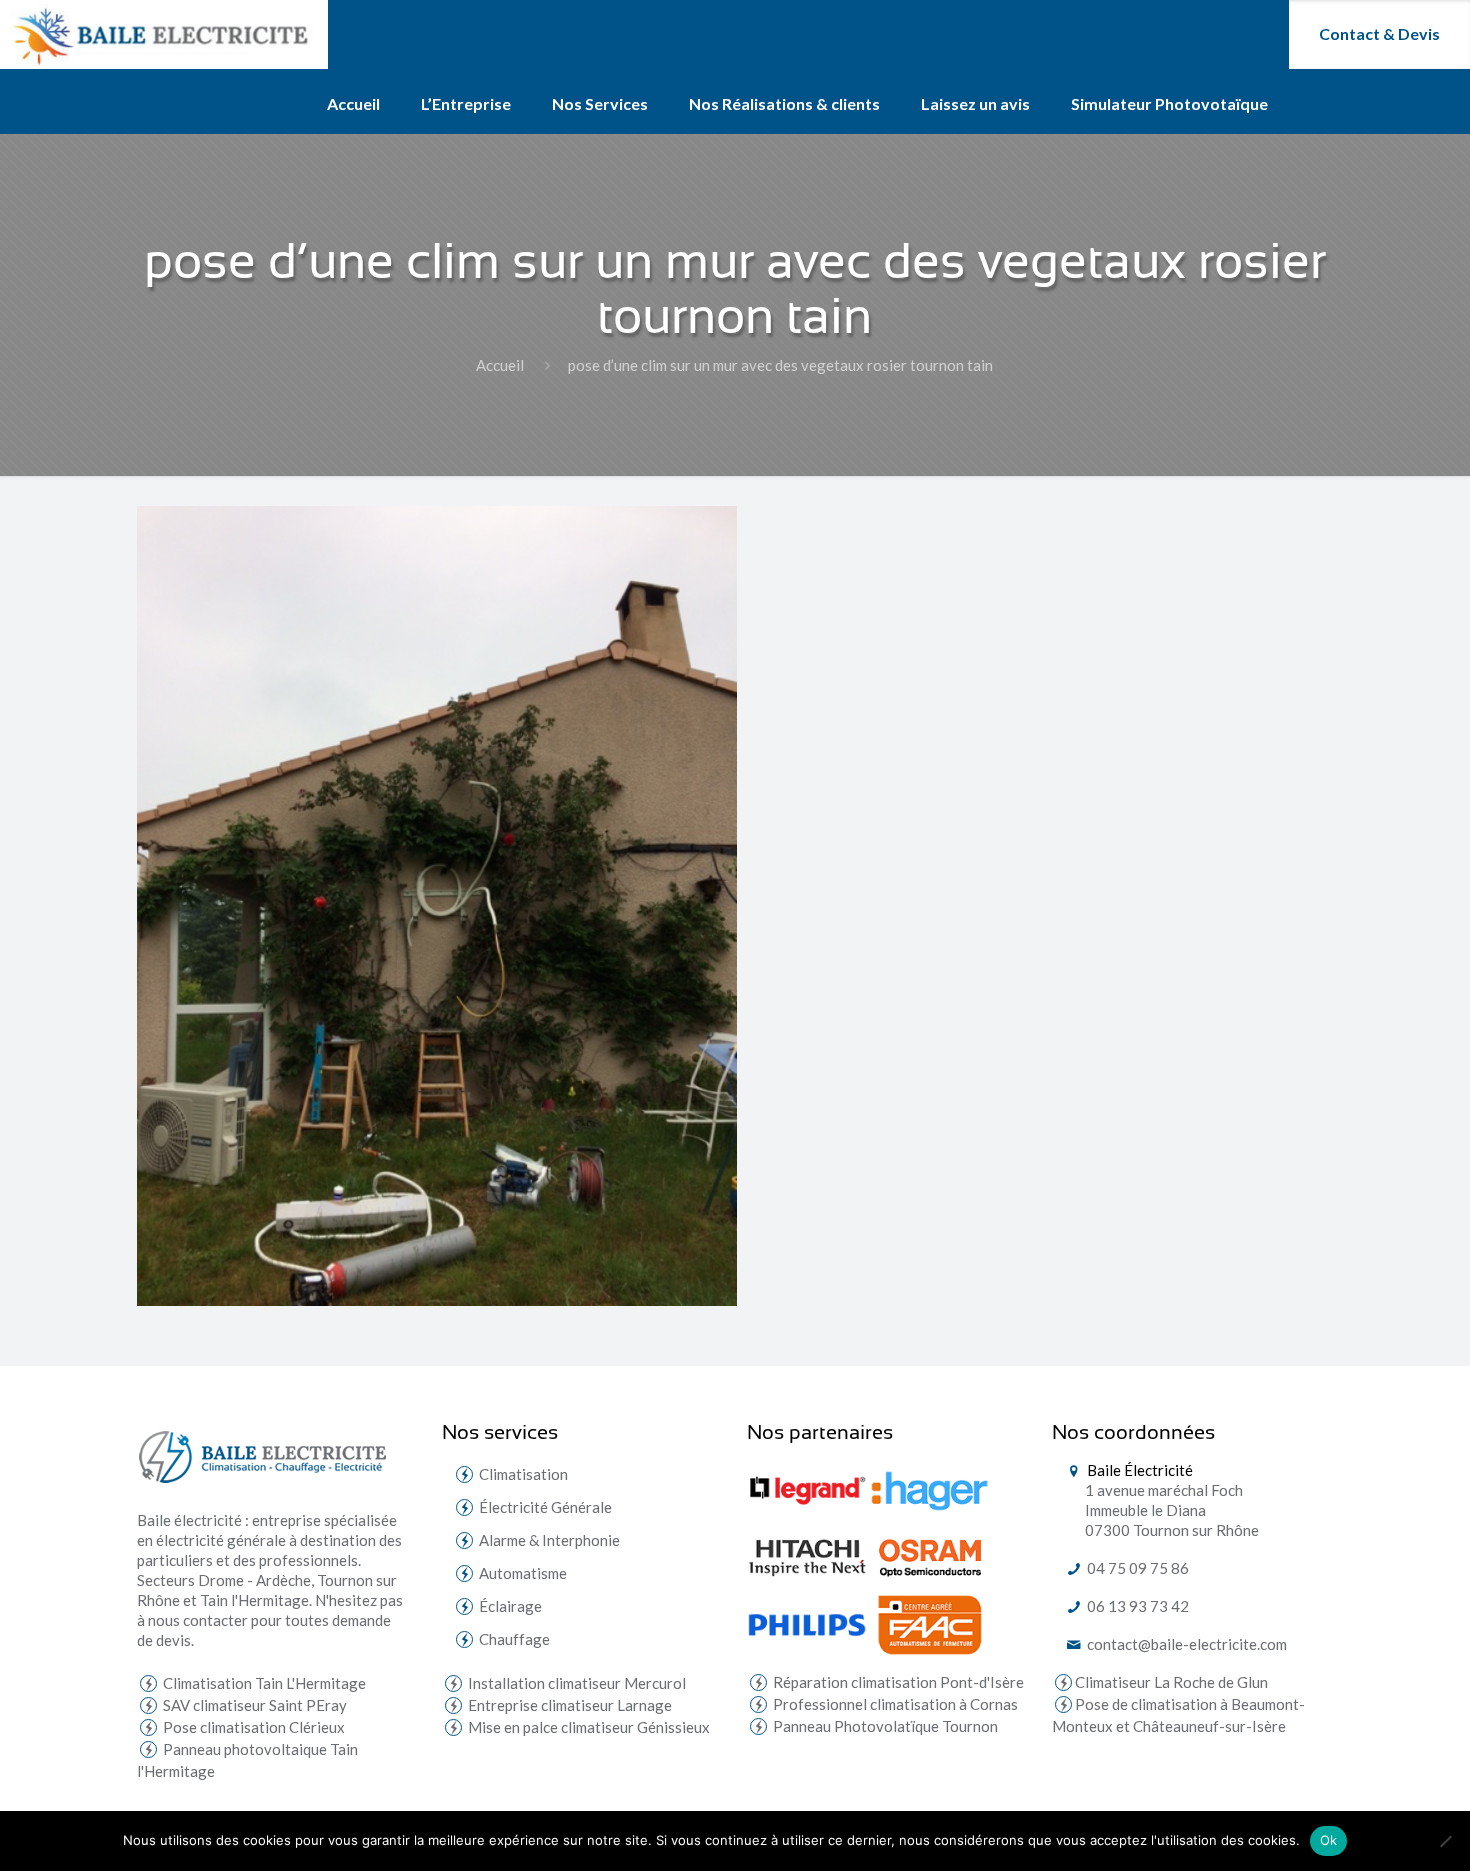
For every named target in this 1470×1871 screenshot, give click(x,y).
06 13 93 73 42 (1136, 1606)
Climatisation (523, 1474)
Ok (1329, 1840)
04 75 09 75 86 (1136, 1568)
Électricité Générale (545, 1507)
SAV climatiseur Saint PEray (253, 1705)
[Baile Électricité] (164, 34)
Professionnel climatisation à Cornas (894, 1704)
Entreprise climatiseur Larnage (568, 1705)
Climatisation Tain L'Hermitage (263, 1683)
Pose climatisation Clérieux (252, 1727)
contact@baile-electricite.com (1185, 1644)
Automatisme (523, 1573)
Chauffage (514, 1639)
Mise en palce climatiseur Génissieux (587, 1727)
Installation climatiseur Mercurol (575, 1683)
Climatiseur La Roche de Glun (1171, 1682)
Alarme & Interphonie (549, 1540)
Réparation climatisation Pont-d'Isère (897, 1682)
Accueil (500, 365)
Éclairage (510, 1606)
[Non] (1445, 1841)
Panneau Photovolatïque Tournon (884, 1726)
